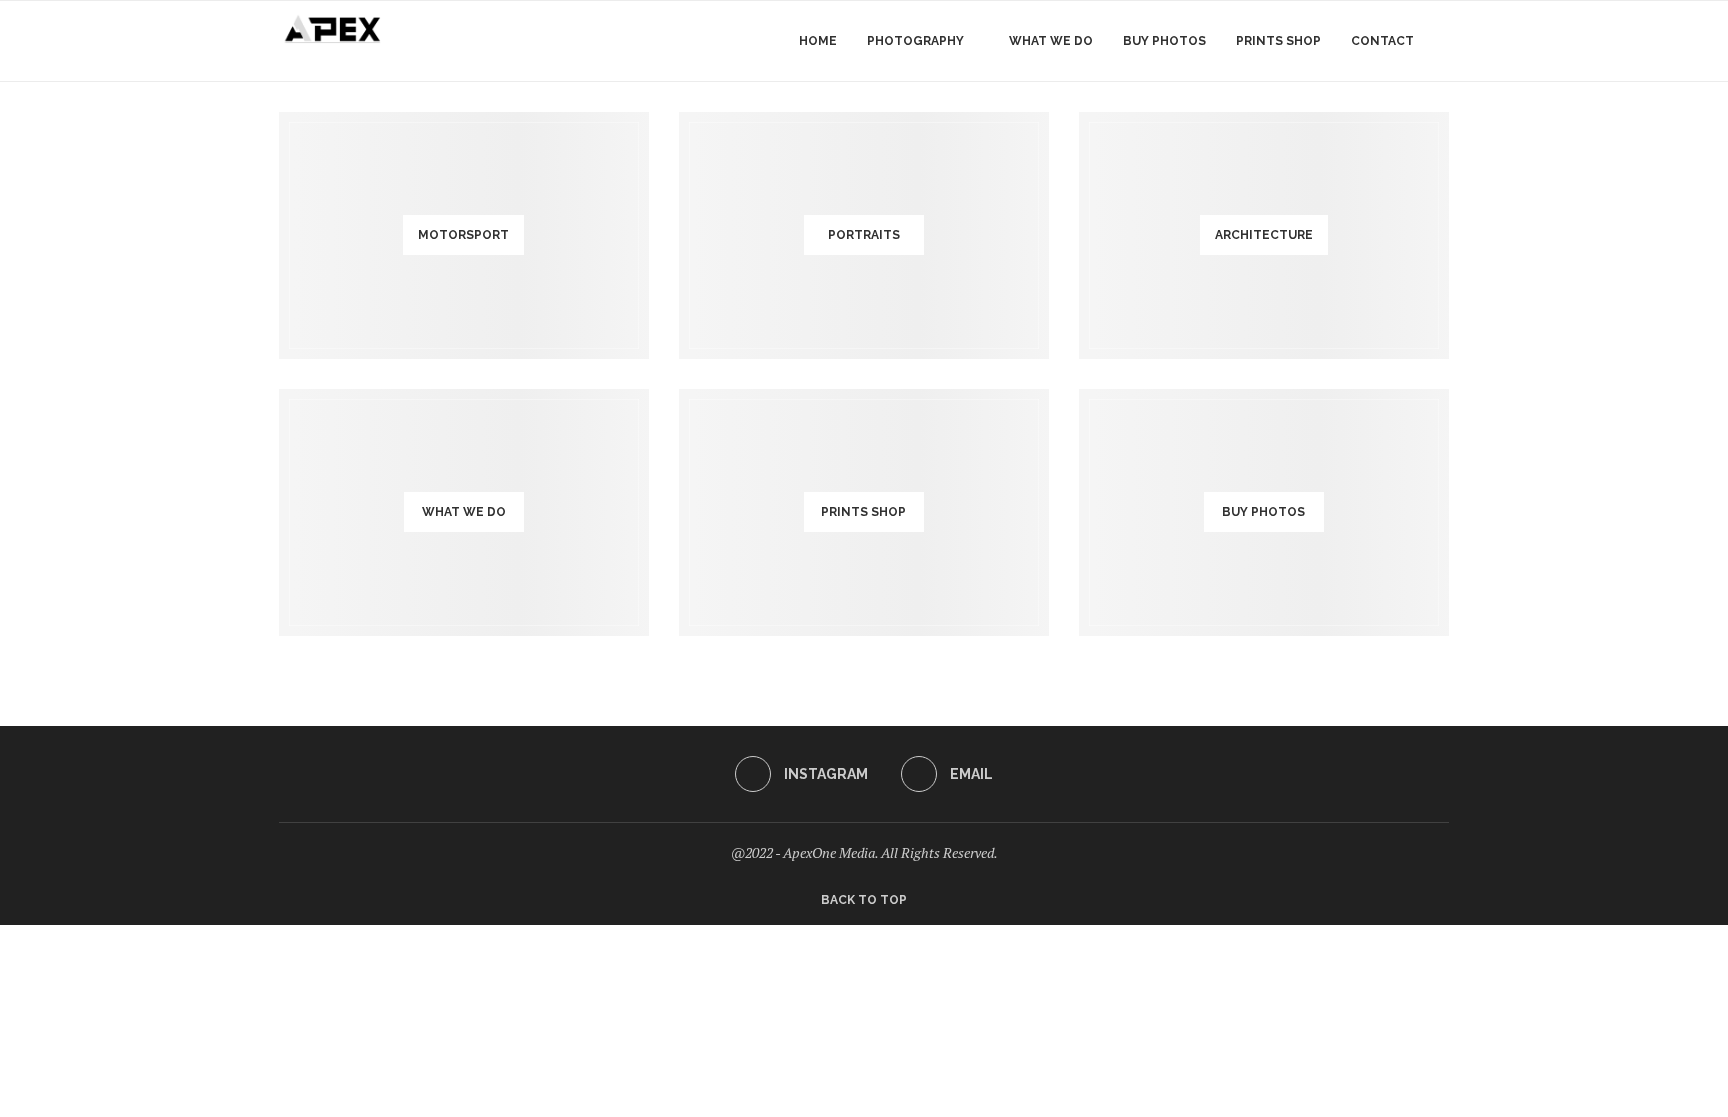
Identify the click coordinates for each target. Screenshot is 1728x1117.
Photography (915, 41)
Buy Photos (1164, 41)
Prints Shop (1278, 41)
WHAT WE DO (1051, 41)
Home (818, 41)
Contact (1382, 41)
